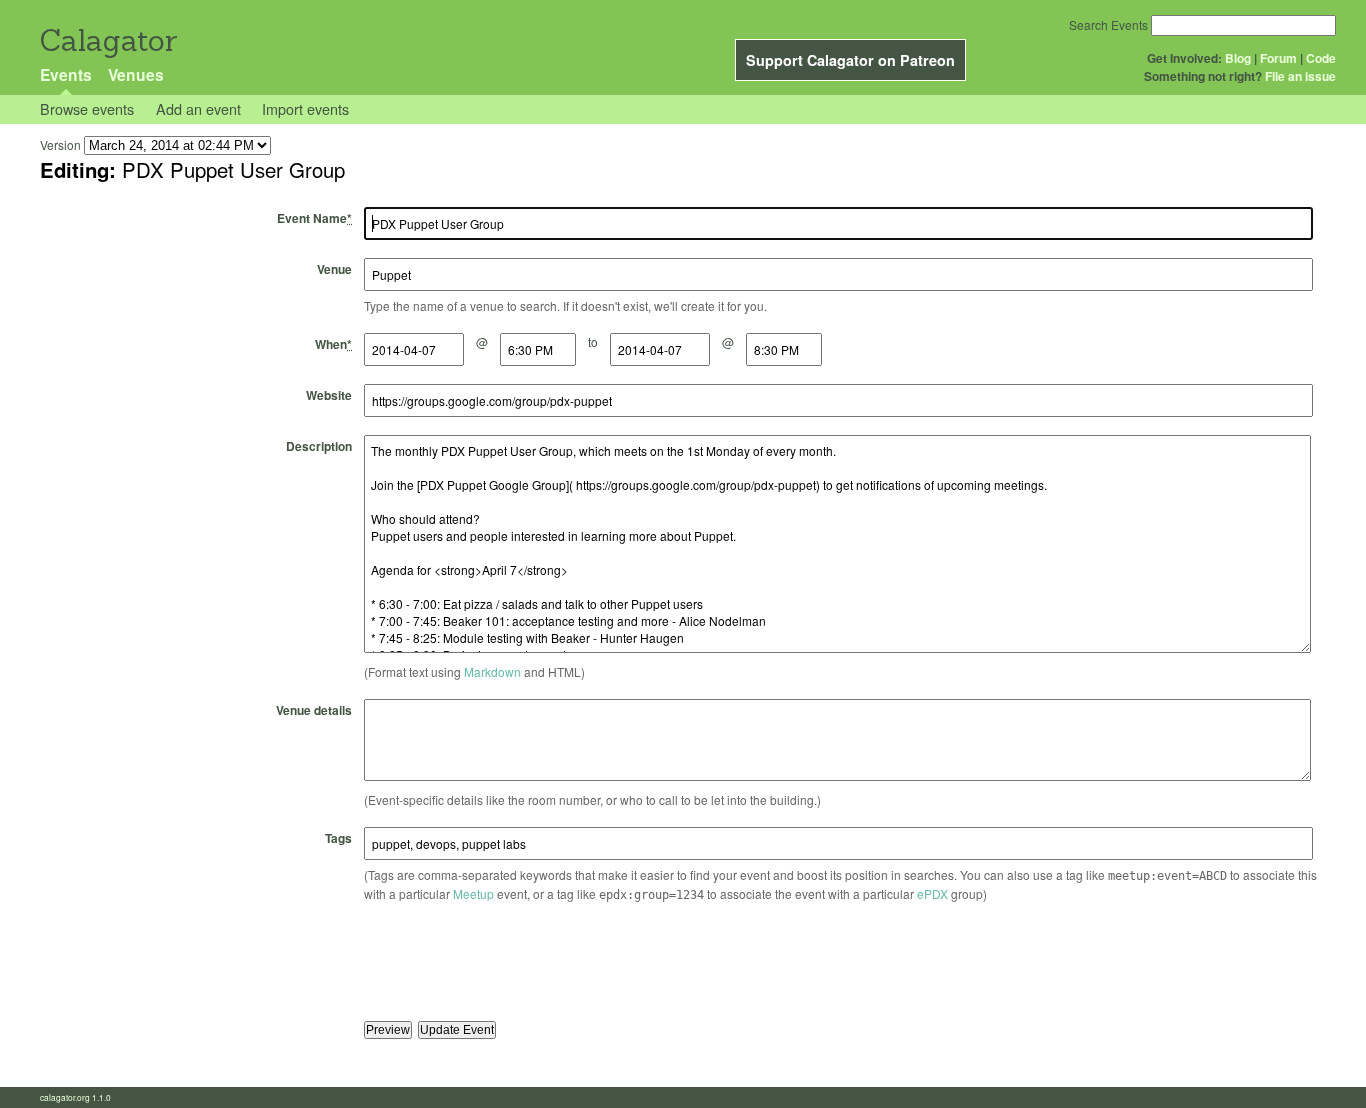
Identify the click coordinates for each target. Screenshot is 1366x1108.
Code (1321, 58)
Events (66, 74)
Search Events (1108, 24)
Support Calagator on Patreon (850, 60)
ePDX (932, 893)
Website (329, 395)
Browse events (87, 108)
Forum (1278, 58)
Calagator (107, 40)
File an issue (1300, 76)
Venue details (314, 710)
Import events (305, 108)
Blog (1238, 58)
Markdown (492, 671)
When (333, 344)
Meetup (473, 893)
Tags (338, 838)
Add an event (198, 108)
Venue (334, 269)
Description (319, 446)
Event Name (314, 218)
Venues (136, 74)
